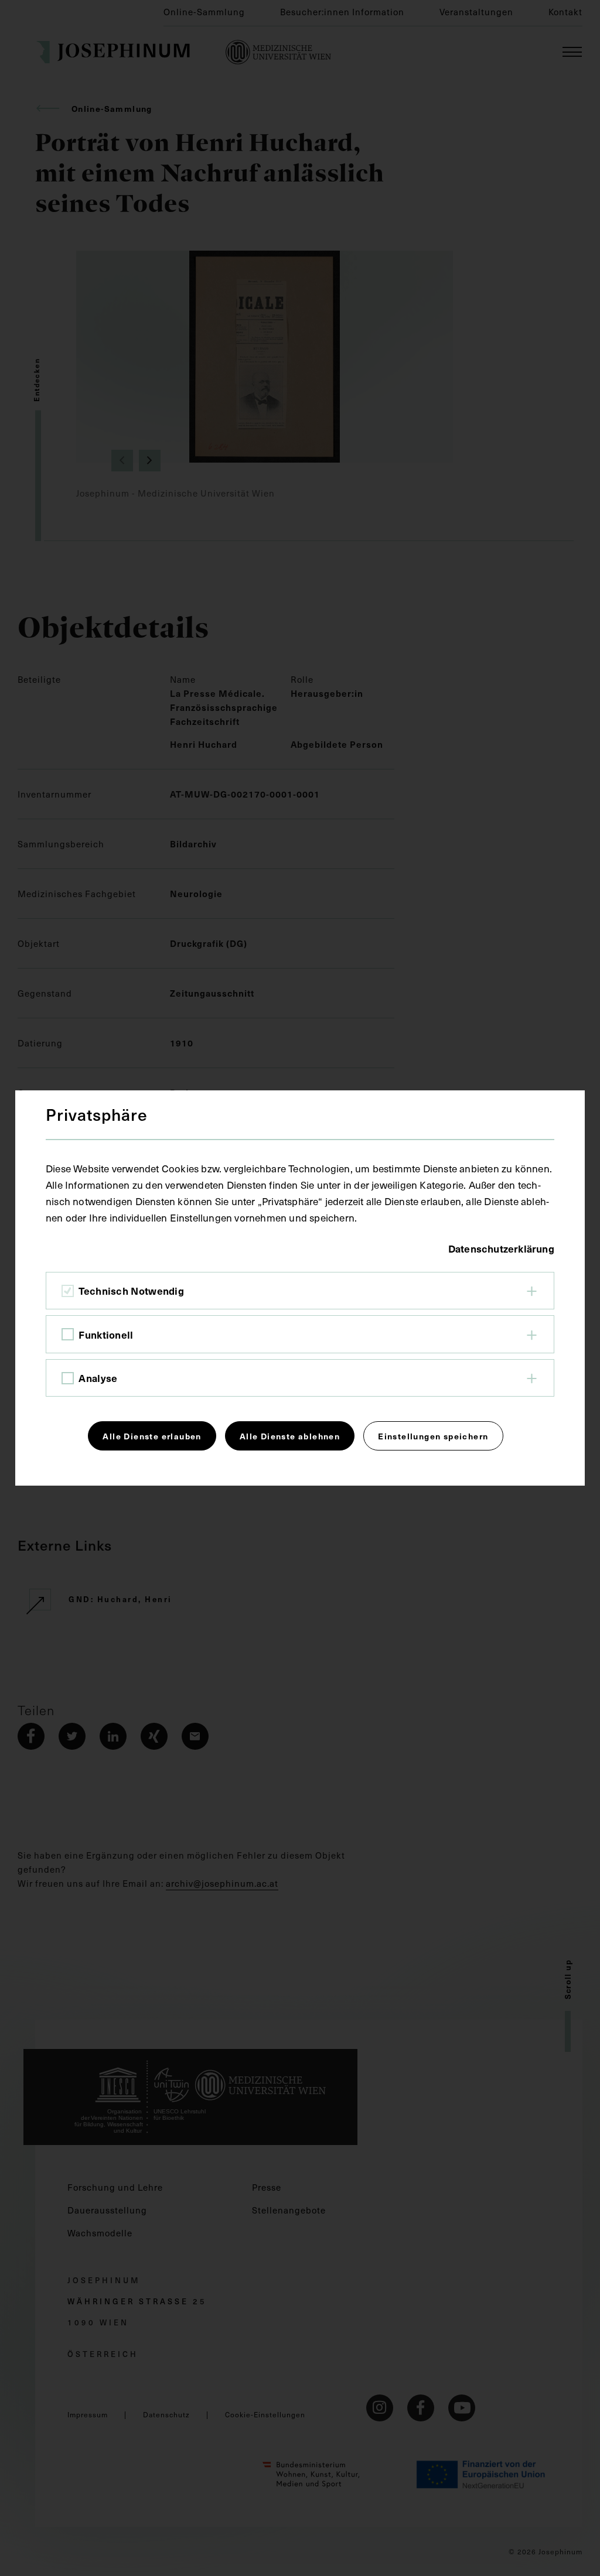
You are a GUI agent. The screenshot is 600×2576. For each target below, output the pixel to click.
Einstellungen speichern (433, 1436)
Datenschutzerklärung (501, 1248)
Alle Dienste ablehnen (290, 1436)
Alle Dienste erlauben (152, 1436)
